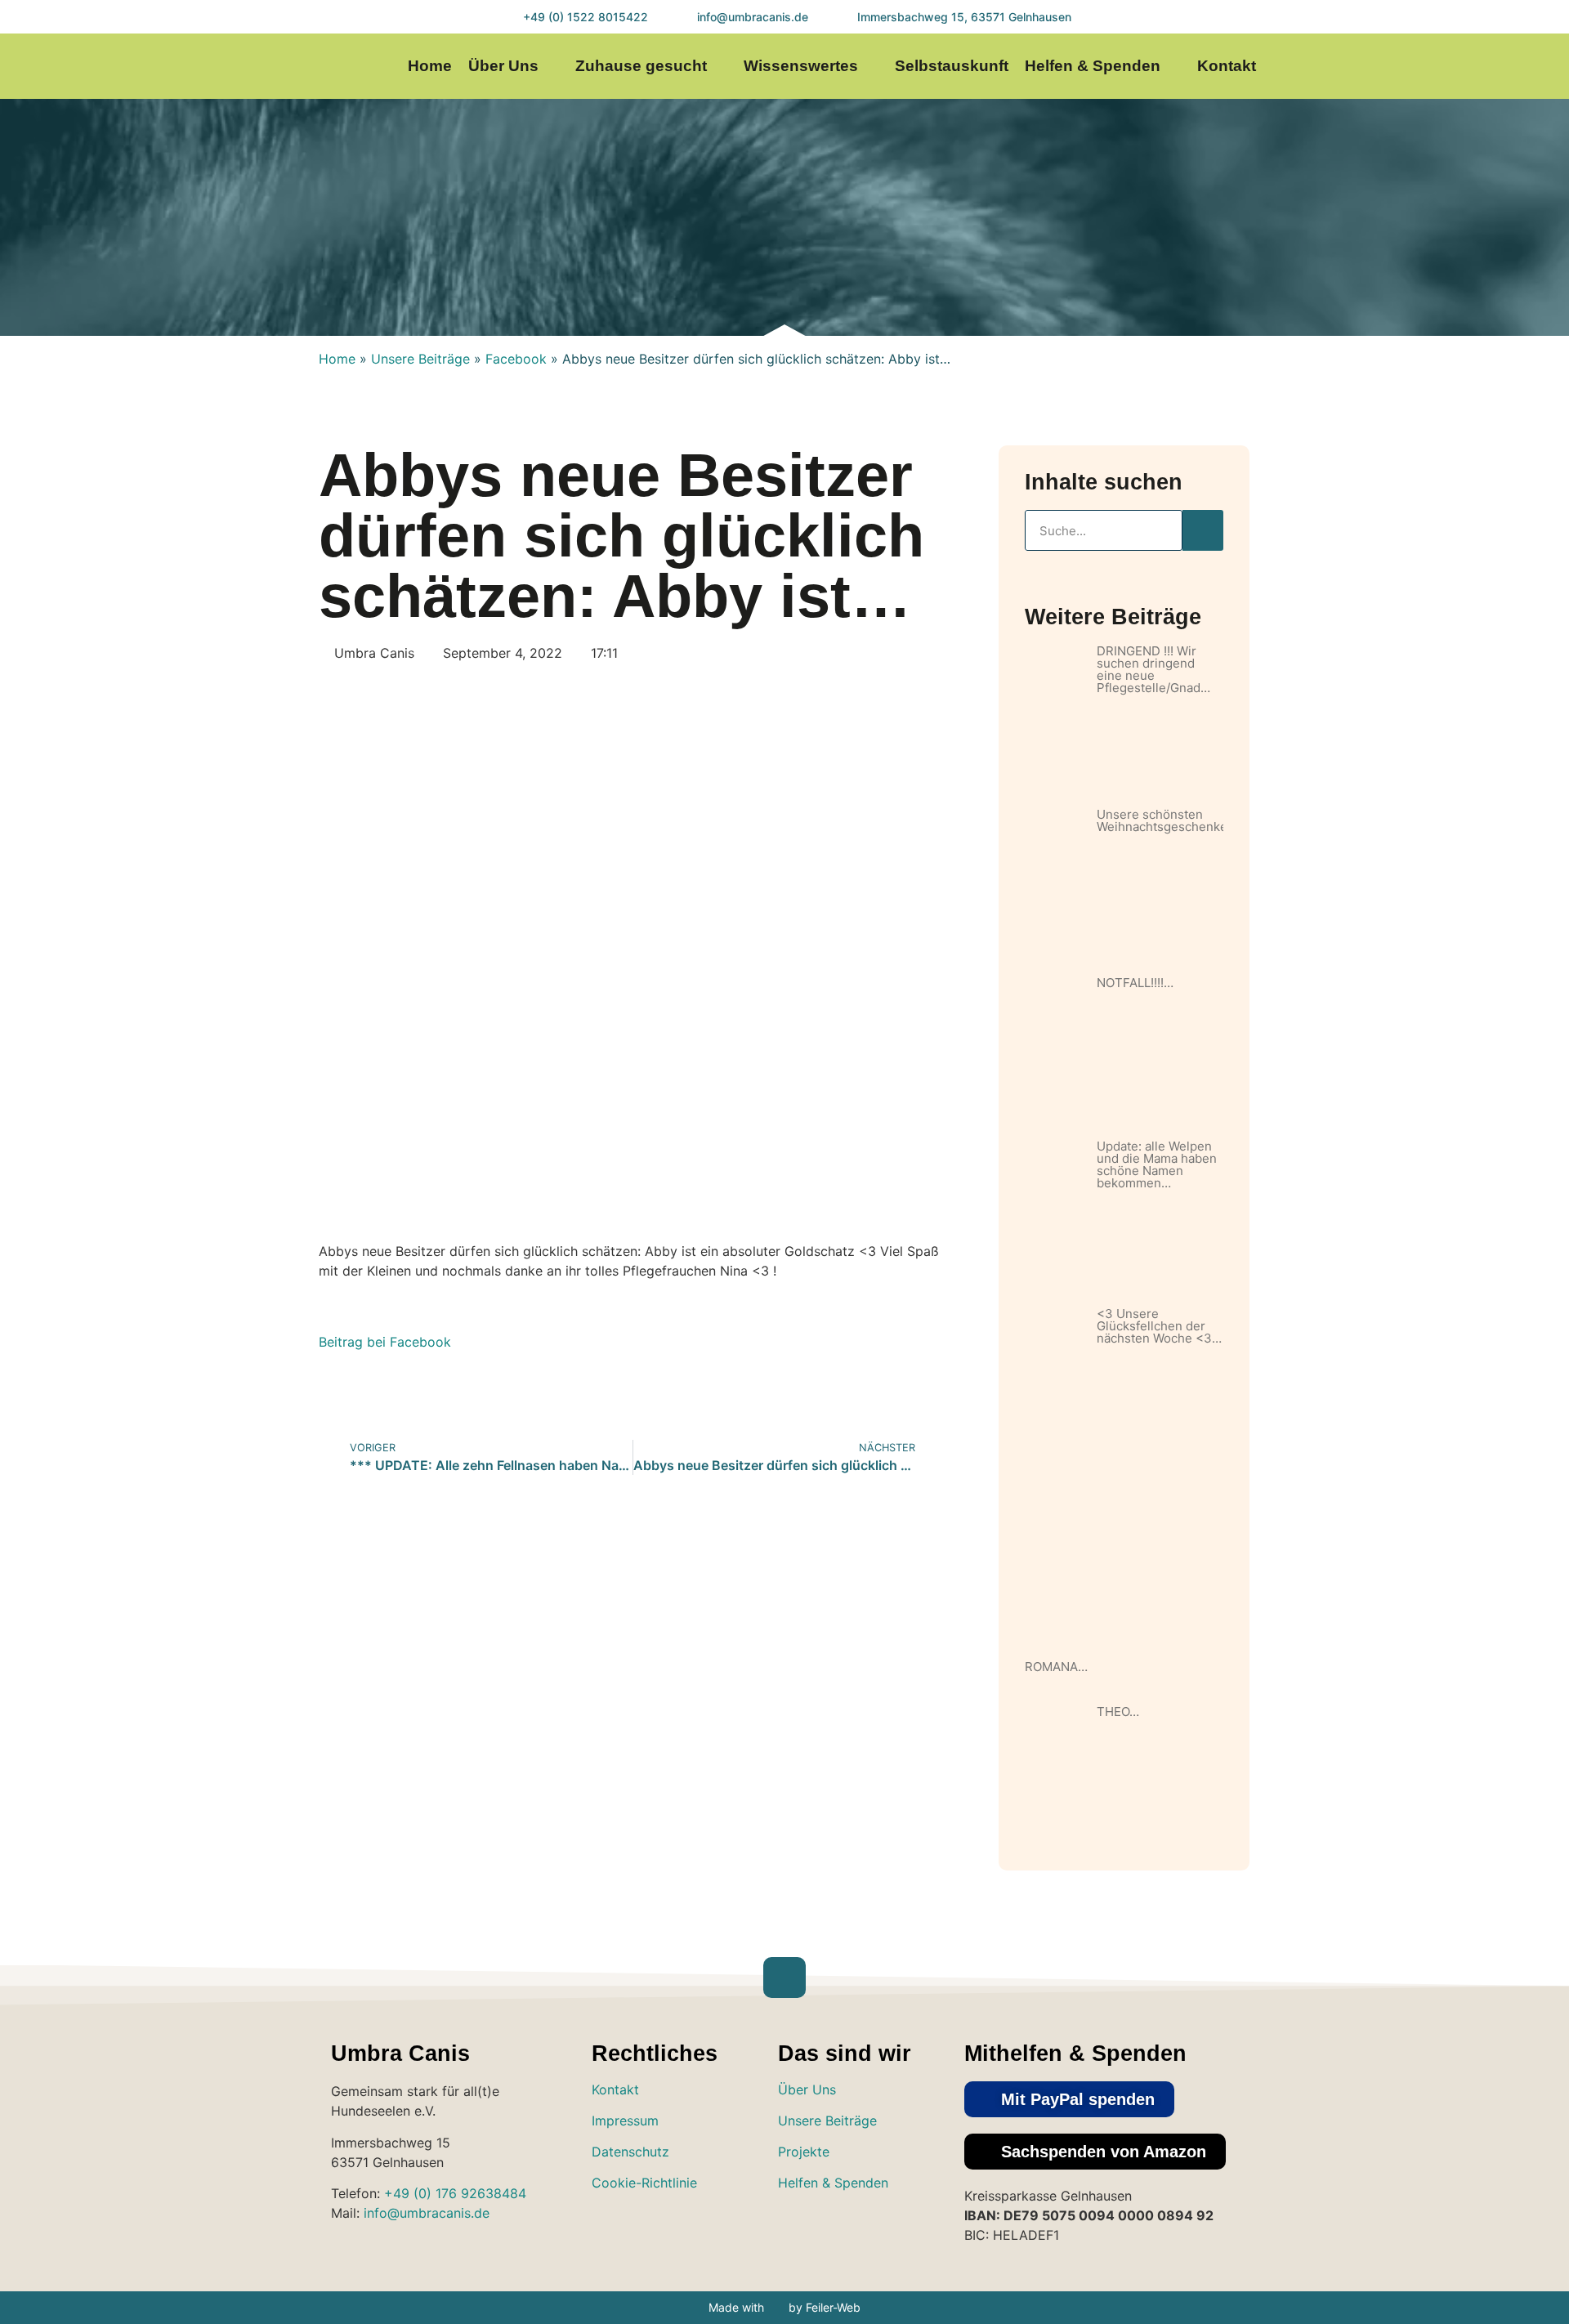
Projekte (804, 2152)
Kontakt (1227, 66)
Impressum (625, 2121)
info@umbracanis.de (427, 2213)
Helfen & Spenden (1093, 66)
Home (430, 66)
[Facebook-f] (1427, 67)
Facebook (516, 359)
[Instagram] (1395, 67)
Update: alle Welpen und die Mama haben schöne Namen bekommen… (1157, 1164)
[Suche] (1203, 530)
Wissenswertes (801, 66)
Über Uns (503, 66)
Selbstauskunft (952, 66)
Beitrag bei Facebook (385, 1342)
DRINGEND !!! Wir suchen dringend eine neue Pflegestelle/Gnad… (1153, 669)
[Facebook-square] (847, 2230)
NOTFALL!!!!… (1135, 983)
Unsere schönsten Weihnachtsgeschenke (1162, 820)
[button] (1069, 2099)
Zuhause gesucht (641, 66)
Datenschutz (630, 2152)
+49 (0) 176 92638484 (455, 2193)
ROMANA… (1056, 1667)
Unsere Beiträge (420, 359)
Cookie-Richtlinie (644, 2183)
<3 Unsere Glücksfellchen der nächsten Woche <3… (1159, 1326)
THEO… (1118, 1712)
